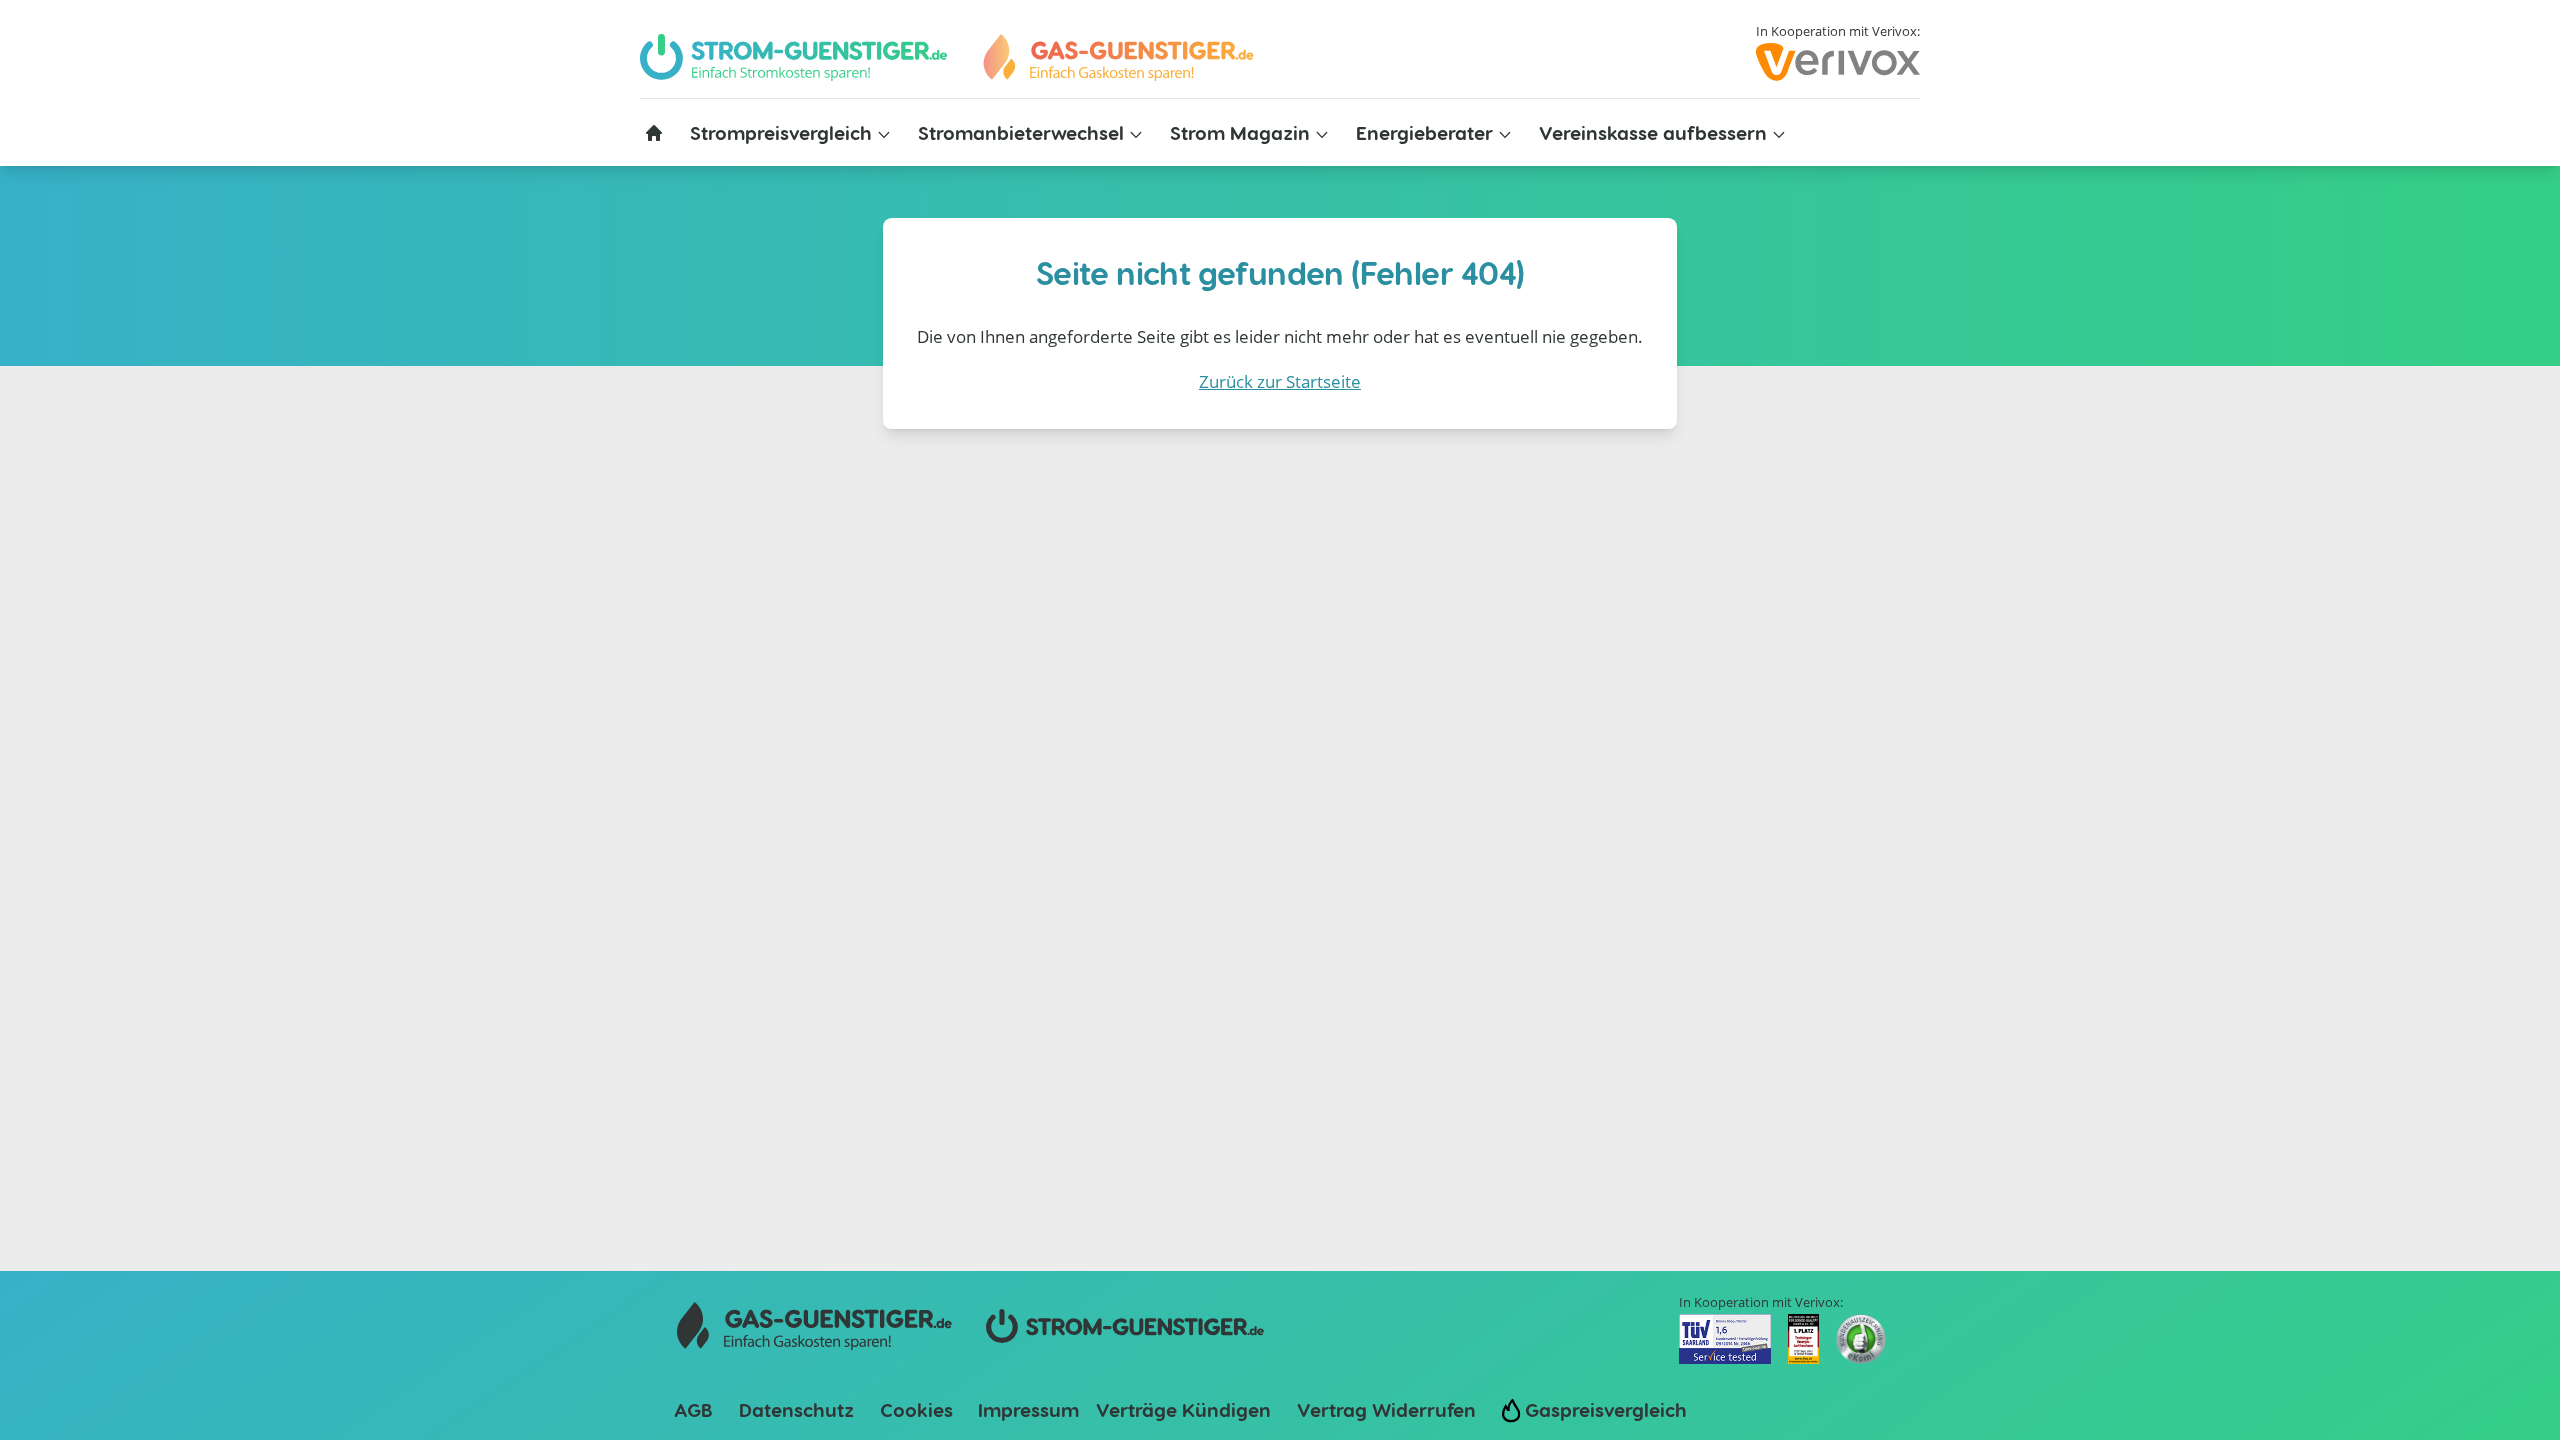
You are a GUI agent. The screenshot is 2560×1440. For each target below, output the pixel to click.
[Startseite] (654, 133)
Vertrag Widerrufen (1386, 1409)
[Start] (1117, 57)
